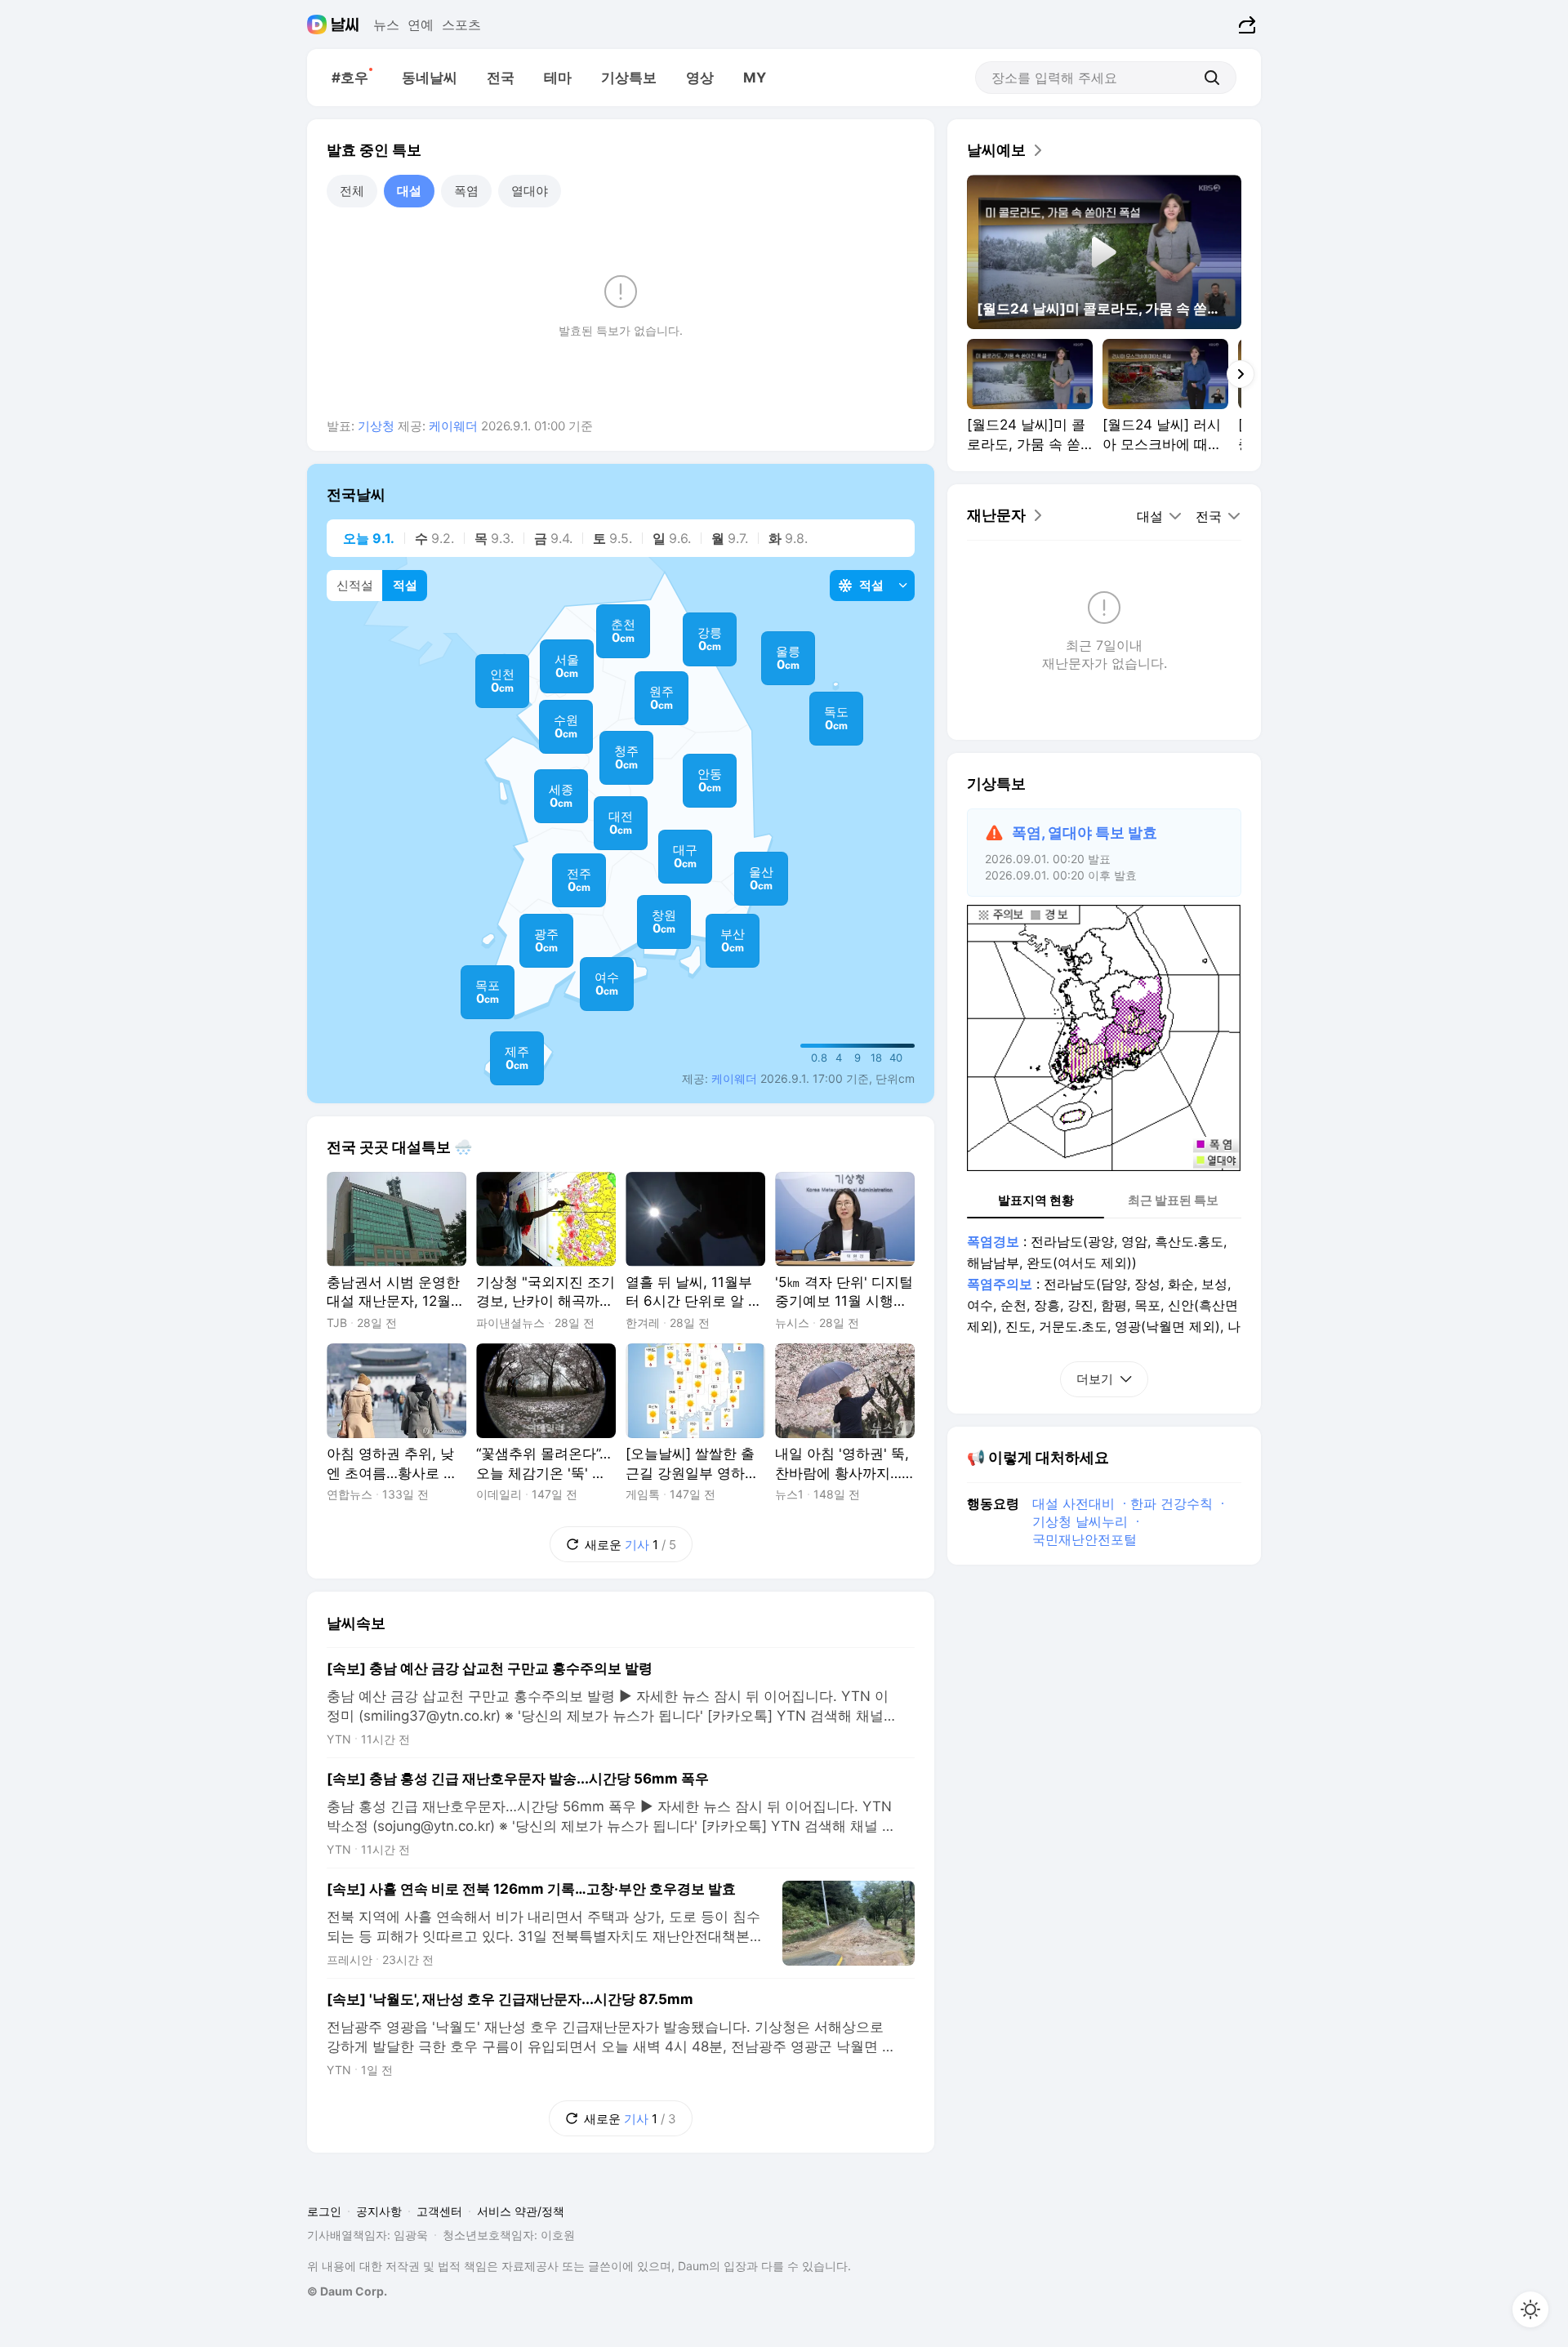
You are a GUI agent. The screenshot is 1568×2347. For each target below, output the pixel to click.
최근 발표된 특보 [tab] (1173, 1200)
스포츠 (461, 24)
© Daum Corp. (347, 2291)
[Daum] (319, 24)
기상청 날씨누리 (1080, 1521)
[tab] (365, 538)
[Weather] (345, 24)
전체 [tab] (352, 191)
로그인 (324, 2211)
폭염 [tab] (466, 191)
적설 (405, 585)
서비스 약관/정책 (521, 2211)
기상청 (376, 426)
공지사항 (379, 2211)
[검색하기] (1212, 78)
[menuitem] (352, 78)
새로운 (613, 1539)
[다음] (1241, 374)
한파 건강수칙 (1172, 1503)
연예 (421, 24)
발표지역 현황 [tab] (1036, 1200)
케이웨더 (453, 426)
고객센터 (439, 2211)
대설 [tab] (409, 191)
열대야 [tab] (530, 191)
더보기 (1095, 1379)
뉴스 (386, 24)
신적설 (355, 585)
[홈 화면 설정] (1530, 2309)
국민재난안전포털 (1085, 1539)
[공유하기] (1245, 24)
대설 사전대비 (1074, 1503)
